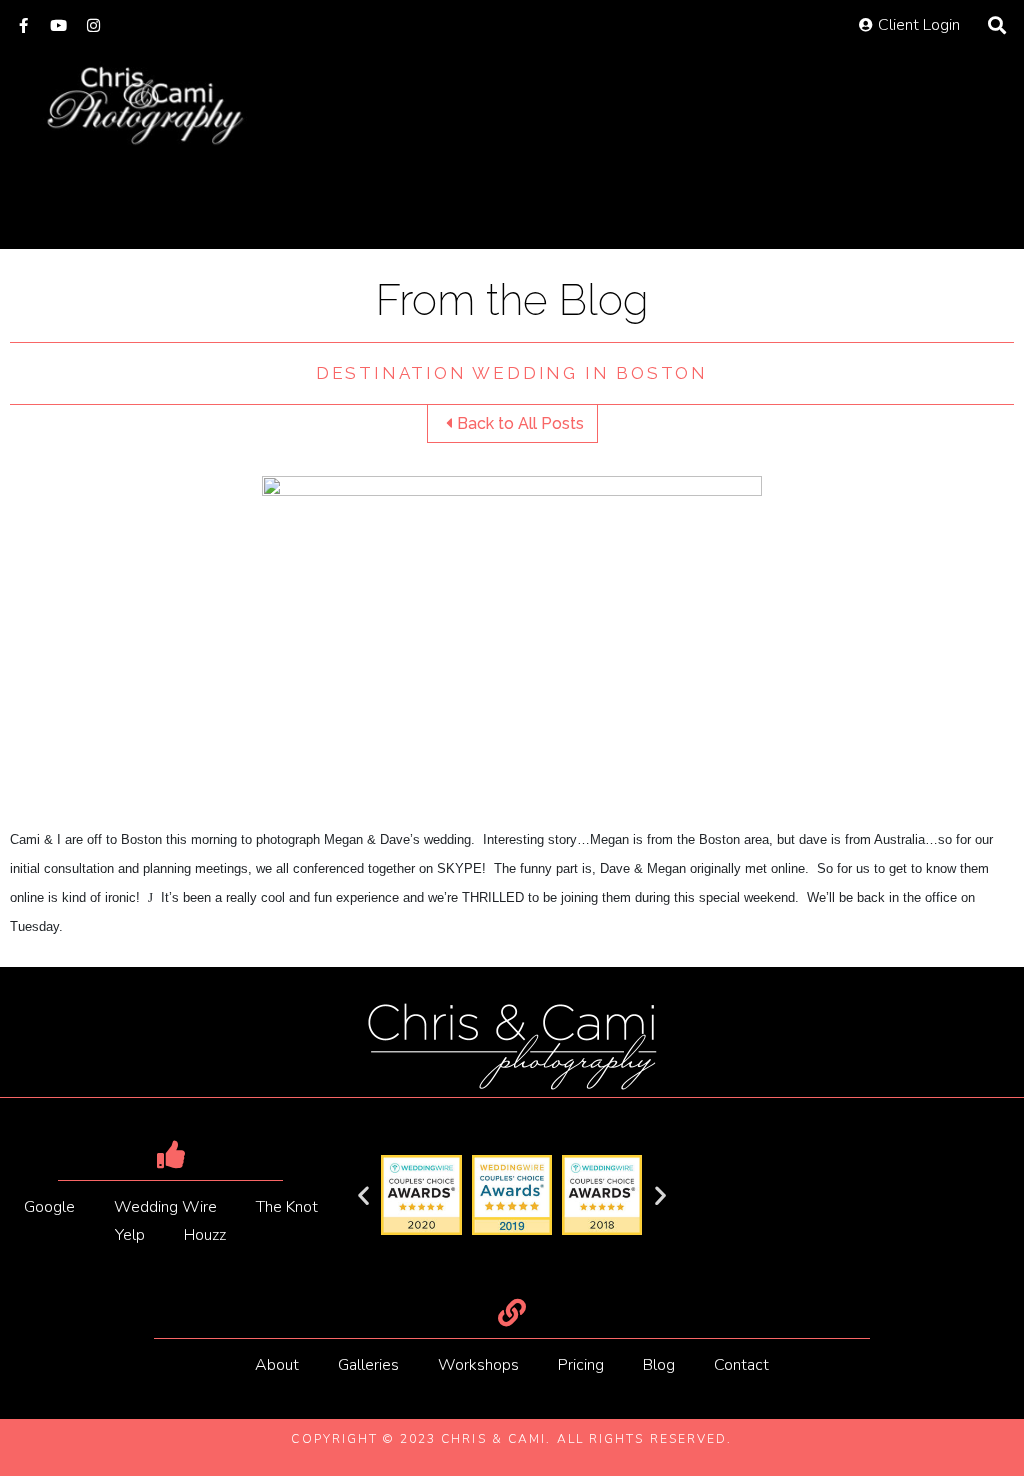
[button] (363, 1195)
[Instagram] (93, 25)
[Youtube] (58, 25)
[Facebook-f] (23, 25)
